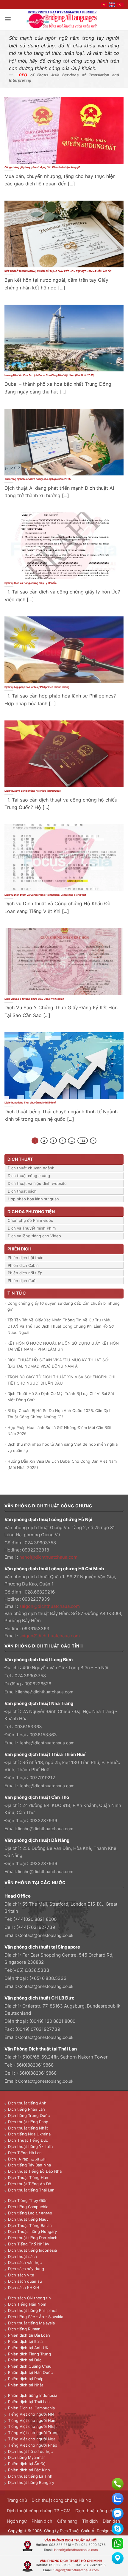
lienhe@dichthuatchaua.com (46, 1692)
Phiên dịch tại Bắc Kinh (29, 2470)
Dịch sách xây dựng (26, 2269)
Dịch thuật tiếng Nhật (28, 2128)
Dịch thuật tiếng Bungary (31, 2482)
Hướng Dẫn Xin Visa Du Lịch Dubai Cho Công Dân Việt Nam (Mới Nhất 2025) (49, 375)
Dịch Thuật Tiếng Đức (28, 2140)
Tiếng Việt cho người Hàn (32, 2420)
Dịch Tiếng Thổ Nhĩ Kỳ (29, 2244)
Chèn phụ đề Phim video (31, 1220)
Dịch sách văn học (25, 2262)
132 (83, 1141)
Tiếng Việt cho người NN (31, 2414)
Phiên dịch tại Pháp (26, 2379)
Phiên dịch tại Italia (25, 2341)
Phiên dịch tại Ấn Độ (27, 2464)
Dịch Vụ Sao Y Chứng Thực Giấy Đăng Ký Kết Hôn (35, 999)
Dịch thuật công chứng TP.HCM (39, 2511)
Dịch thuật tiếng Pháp (28, 2122)
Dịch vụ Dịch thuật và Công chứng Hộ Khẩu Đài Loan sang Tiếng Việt (45, 895)
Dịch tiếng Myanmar (26, 2457)
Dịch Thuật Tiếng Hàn (28, 2177)
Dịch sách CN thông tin (29, 2298)
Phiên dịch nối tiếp (25, 1273)
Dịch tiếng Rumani (25, 2329)
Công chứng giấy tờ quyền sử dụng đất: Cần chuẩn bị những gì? (42, 167)
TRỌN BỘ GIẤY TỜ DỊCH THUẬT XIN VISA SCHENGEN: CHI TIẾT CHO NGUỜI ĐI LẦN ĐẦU (61, 1380)
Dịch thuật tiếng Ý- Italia (30, 2146)
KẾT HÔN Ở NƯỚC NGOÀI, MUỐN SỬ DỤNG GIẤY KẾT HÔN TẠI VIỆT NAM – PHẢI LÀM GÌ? (58, 271)
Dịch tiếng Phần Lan (26, 2109)
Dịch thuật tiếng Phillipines (33, 2310)
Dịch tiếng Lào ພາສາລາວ (30, 2213)
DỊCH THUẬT (20, 1159)
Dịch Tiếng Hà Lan (25, 2153)
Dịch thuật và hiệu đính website (37, 1183)
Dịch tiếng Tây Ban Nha (29, 2165)
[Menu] (8, 19)
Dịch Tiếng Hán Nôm (27, 2304)
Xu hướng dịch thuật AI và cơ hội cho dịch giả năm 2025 (38, 479)
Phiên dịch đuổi (22, 1281)
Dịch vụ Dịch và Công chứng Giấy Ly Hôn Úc (31, 583)
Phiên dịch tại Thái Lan (29, 2402)
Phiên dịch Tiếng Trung (29, 2354)
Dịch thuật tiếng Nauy (28, 2219)
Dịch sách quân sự (25, 2281)
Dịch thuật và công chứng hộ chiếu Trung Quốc (33, 791)
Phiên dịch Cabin (23, 1265)
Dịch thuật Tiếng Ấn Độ (30, 2184)
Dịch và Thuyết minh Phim (32, 1228)
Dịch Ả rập (19, 2159)
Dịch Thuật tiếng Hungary (32, 2231)
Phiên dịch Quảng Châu (30, 2366)
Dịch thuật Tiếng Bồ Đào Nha (35, 2171)
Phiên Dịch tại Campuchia (31, 2408)
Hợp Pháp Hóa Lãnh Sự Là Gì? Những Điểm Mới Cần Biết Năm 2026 (60, 1431)
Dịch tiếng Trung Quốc (29, 2115)
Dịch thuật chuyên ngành (31, 1168)
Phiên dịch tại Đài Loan (29, 2335)
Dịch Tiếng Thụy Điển (28, 2200)
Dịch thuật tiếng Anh (27, 2103)
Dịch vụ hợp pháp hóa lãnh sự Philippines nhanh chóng (37, 687)
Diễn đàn (111, 2521)
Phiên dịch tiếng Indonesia (33, 2395)
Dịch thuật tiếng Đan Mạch (33, 2238)
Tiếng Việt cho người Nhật (32, 2426)
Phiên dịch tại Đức (25, 2360)
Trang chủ (17, 2500)
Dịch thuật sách (22, 1191)
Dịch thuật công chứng (29, 1176)
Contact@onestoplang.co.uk (46, 1935)
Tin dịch (90, 2521)
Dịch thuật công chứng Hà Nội (62, 2500)
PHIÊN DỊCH (19, 1249)
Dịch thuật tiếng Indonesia (32, 2250)
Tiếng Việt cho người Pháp (33, 2445)
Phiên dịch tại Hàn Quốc (30, 2372)
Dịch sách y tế (21, 2275)
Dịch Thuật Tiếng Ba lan (30, 2225)
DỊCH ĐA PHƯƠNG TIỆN (31, 1212)
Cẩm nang (67, 2521)
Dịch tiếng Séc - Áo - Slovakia (36, 2317)
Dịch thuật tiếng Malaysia (31, 2323)
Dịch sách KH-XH (24, 2287)
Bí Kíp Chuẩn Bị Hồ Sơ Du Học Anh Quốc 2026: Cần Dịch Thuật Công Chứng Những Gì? (60, 1414)
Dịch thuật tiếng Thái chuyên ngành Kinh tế (30, 1103)
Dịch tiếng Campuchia (28, 2207)
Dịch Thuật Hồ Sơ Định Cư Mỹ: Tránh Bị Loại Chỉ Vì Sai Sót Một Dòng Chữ (61, 1397)
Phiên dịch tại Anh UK (28, 2348)
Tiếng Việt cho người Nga (32, 2439)
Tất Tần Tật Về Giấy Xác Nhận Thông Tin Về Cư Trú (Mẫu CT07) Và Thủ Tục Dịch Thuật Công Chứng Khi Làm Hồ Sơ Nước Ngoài (61, 1326)
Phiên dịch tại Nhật (26, 2385)
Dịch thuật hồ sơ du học (30, 2451)
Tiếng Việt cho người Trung (33, 2433)
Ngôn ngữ (17, 2521)
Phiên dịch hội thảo (26, 1258)
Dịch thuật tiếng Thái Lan (31, 2190)
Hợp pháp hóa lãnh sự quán (33, 1199)
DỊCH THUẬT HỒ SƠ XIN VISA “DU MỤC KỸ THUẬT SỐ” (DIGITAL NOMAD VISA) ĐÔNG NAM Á (58, 1363)
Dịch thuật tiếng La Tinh (30, 2476)
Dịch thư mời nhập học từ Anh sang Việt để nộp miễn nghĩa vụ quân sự (63, 1447)
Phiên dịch (42, 2521)
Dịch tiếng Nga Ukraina (29, 2134)
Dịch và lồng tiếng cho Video (34, 1236)
